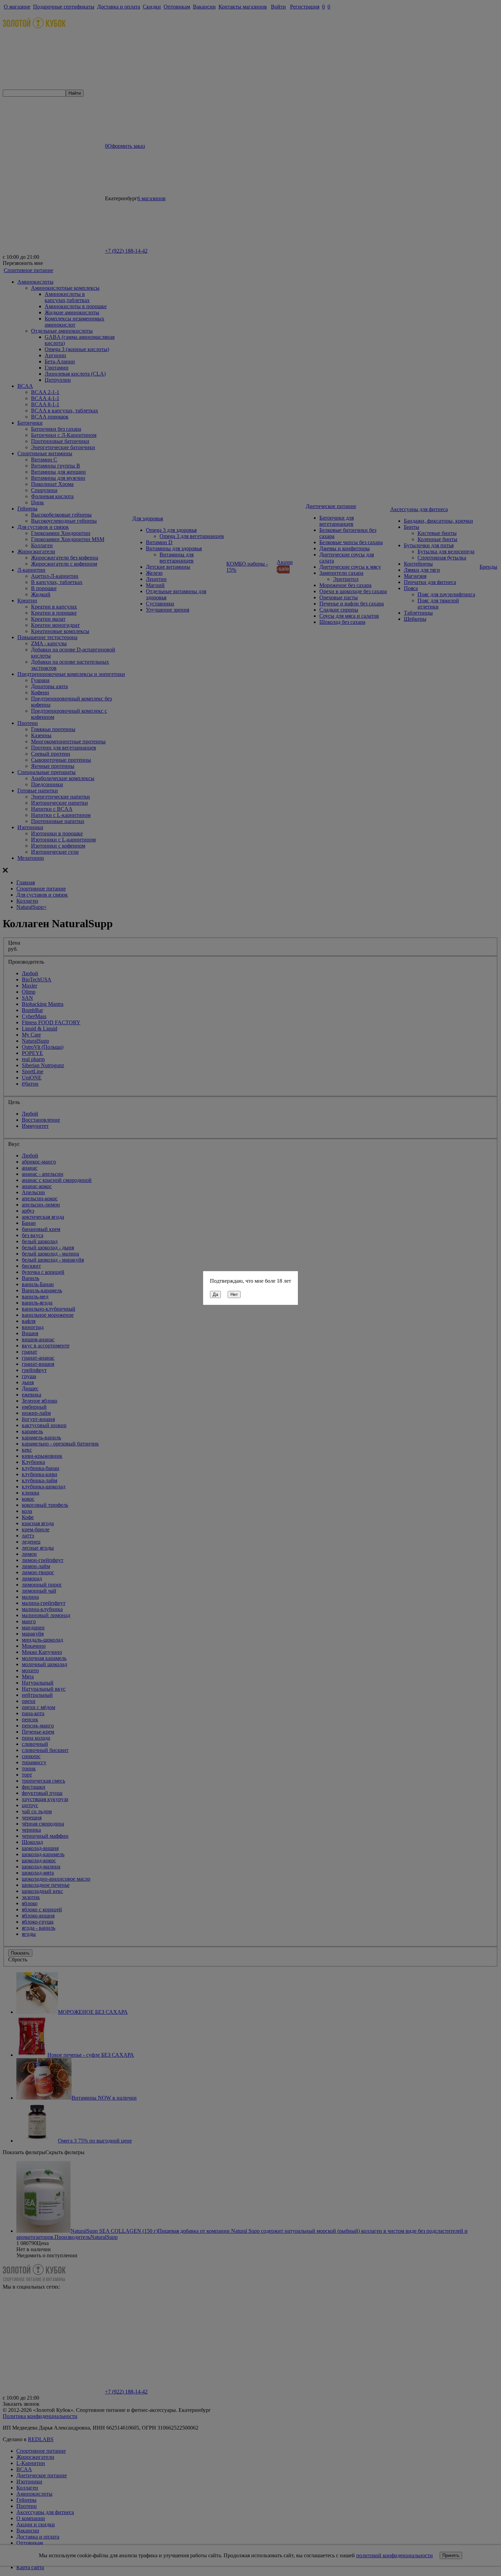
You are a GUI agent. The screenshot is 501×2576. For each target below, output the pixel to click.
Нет (234, 1294)
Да (215, 1294)
